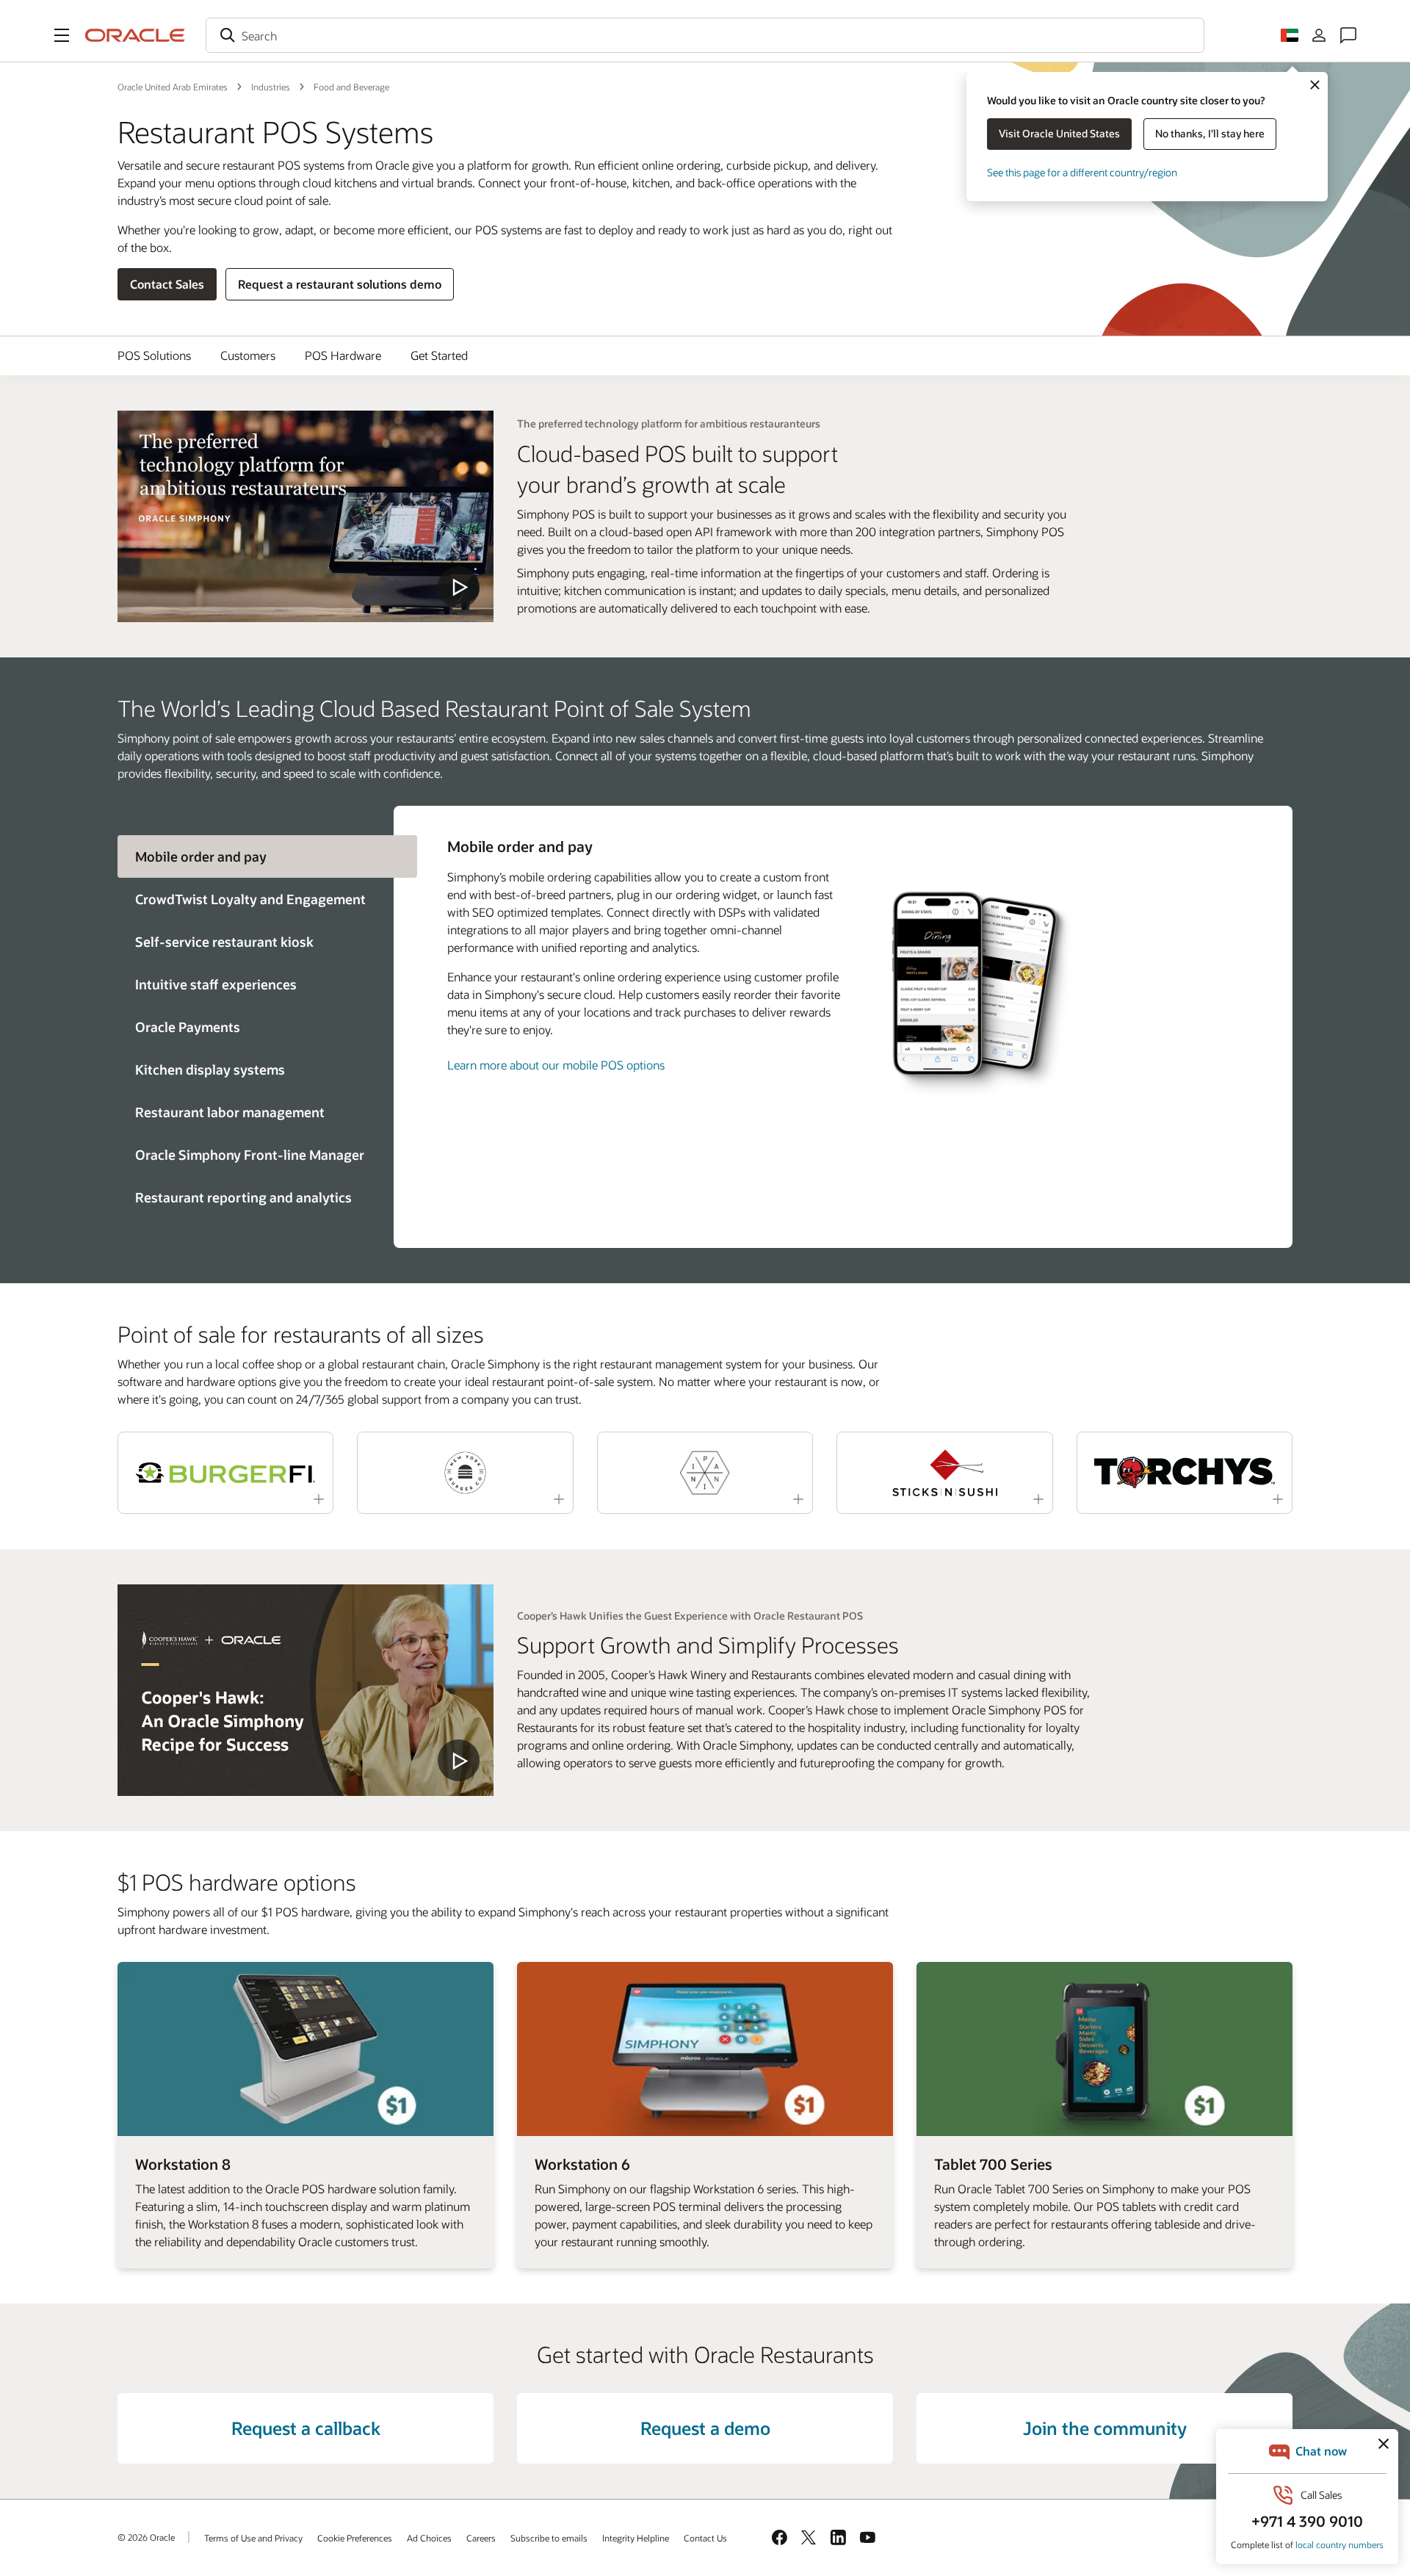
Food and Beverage (351, 87)
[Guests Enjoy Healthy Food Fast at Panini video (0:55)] (705, 1473)
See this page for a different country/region (1082, 172)
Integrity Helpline (636, 2538)
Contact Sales (167, 284)
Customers (248, 355)
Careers (481, 2538)
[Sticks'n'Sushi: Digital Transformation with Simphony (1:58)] (944, 1473)
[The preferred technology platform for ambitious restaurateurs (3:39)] (305, 516)
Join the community (1105, 2428)
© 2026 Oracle (146, 2537)
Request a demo (705, 2428)
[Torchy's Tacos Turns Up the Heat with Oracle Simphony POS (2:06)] (1185, 1473)
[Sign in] (1319, 35)
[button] (62, 35)
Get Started (439, 355)
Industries (271, 87)
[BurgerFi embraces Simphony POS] (305, 1690)
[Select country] (1290, 35)
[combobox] (705, 35)
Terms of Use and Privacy (253, 2538)
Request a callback (306, 2428)
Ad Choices (429, 2538)
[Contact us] (1348, 35)
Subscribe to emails (549, 2538)
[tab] (256, 899)
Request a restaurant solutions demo (340, 284)
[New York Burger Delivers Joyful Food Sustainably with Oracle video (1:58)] (465, 1473)
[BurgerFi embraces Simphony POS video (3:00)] (225, 1473)
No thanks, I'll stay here (1210, 133)
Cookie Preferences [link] (355, 2538)
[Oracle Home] (135, 35)
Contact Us (705, 2538)
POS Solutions (154, 355)
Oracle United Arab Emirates (173, 87)
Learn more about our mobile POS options (556, 1065)
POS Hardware (343, 355)
